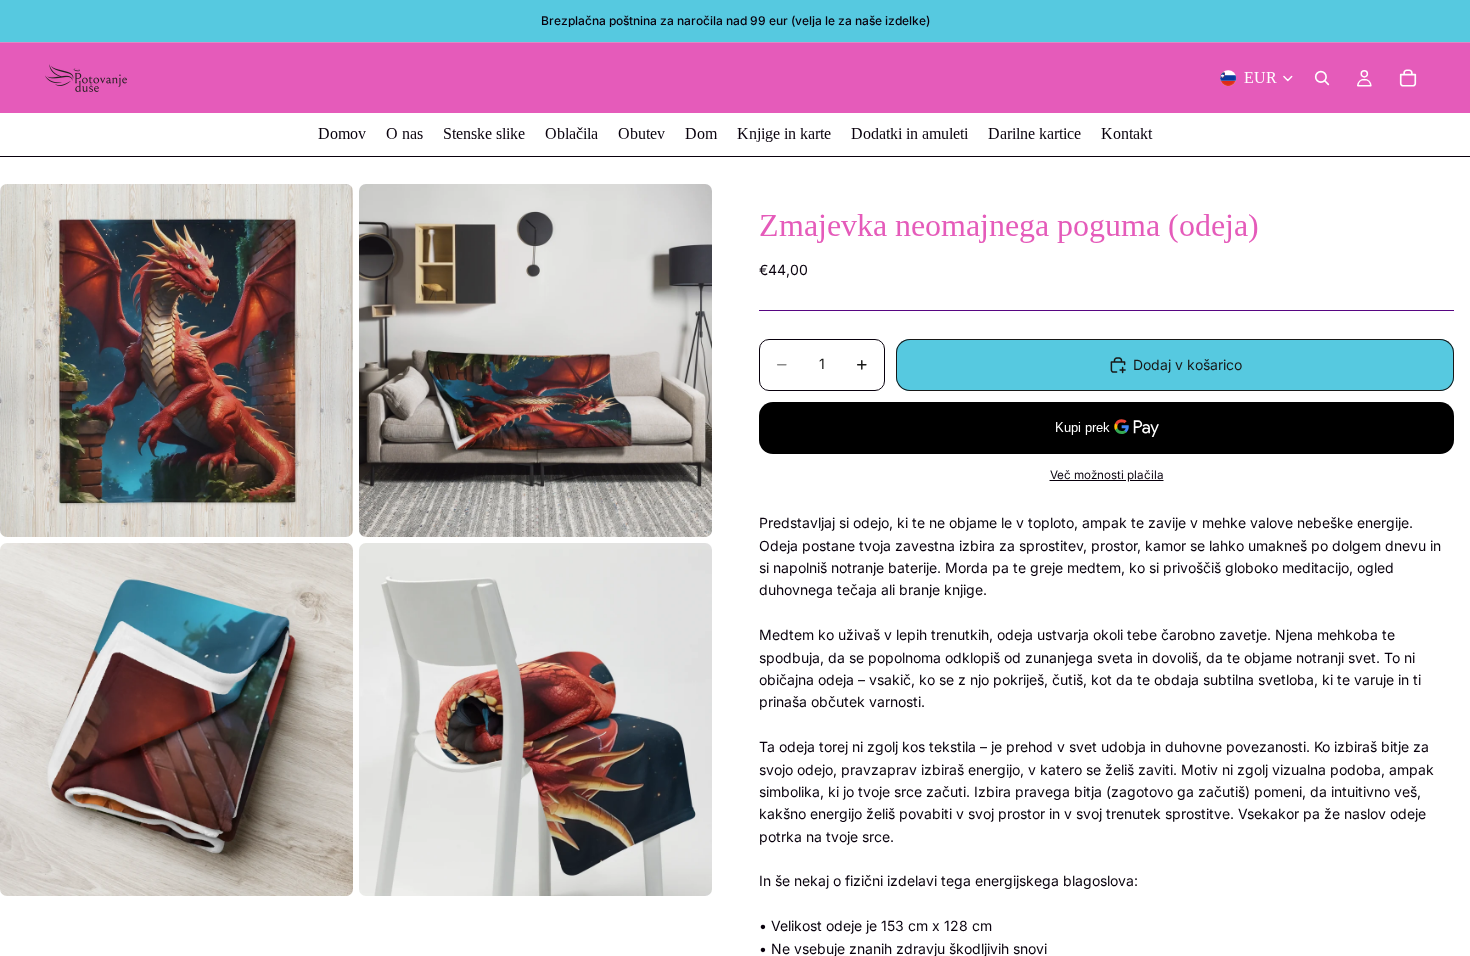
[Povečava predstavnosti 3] (176, 719)
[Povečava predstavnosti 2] (535, 360)
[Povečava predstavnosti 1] (176, 360)
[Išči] (1322, 78)
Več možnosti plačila (1107, 475)
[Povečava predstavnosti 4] (535, 719)
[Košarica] (1408, 78)
